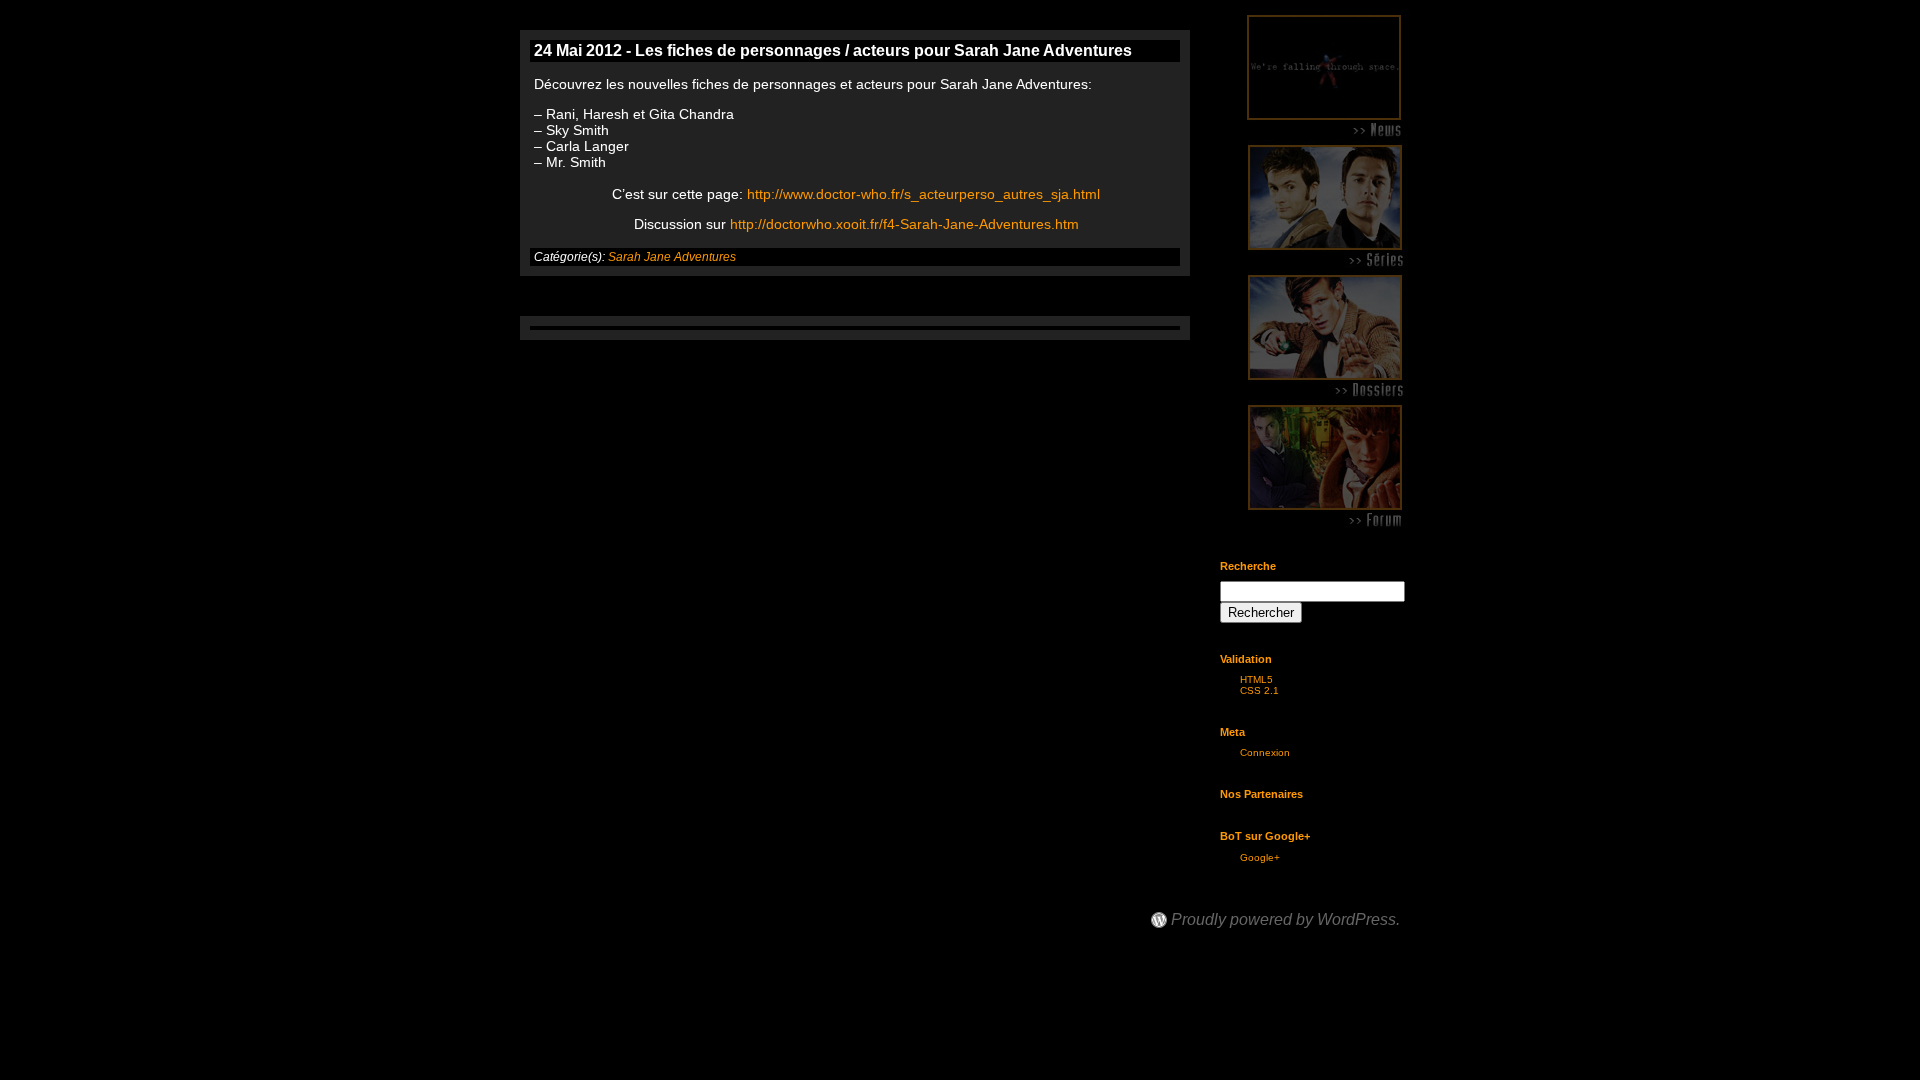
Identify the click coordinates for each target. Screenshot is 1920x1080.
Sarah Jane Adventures (672, 257)
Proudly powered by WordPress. (1285, 920)
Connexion (1265, 752)
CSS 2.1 (1259, 690)
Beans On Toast (1211, 901)
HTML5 (1256, 679)
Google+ (1260, 857)
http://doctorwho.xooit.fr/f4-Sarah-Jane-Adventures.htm (904, 224)
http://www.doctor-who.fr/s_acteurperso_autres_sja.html (923, 194)
